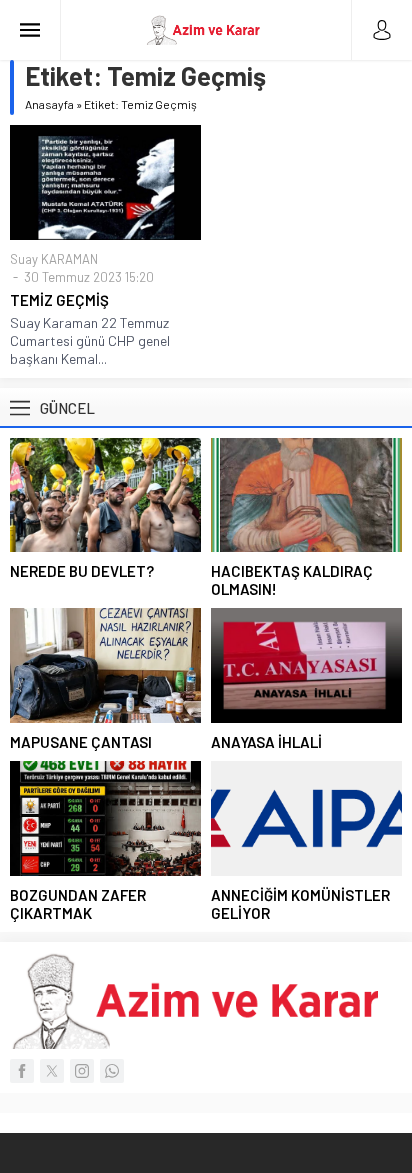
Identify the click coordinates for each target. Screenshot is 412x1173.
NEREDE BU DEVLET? (82, 571)
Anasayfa (49, 104)
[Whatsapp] (112, 1071)
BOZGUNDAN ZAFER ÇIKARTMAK (78, 904)
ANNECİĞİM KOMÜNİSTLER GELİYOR (300, 904)
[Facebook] (22, 1071)
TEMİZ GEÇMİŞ (59, 300)
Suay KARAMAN (54, 259)
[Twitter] (52, 1071)
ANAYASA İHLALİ (266, 742)
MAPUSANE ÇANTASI (81, 742)
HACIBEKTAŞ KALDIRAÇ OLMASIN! (292, 580)
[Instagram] (82, 1071)
